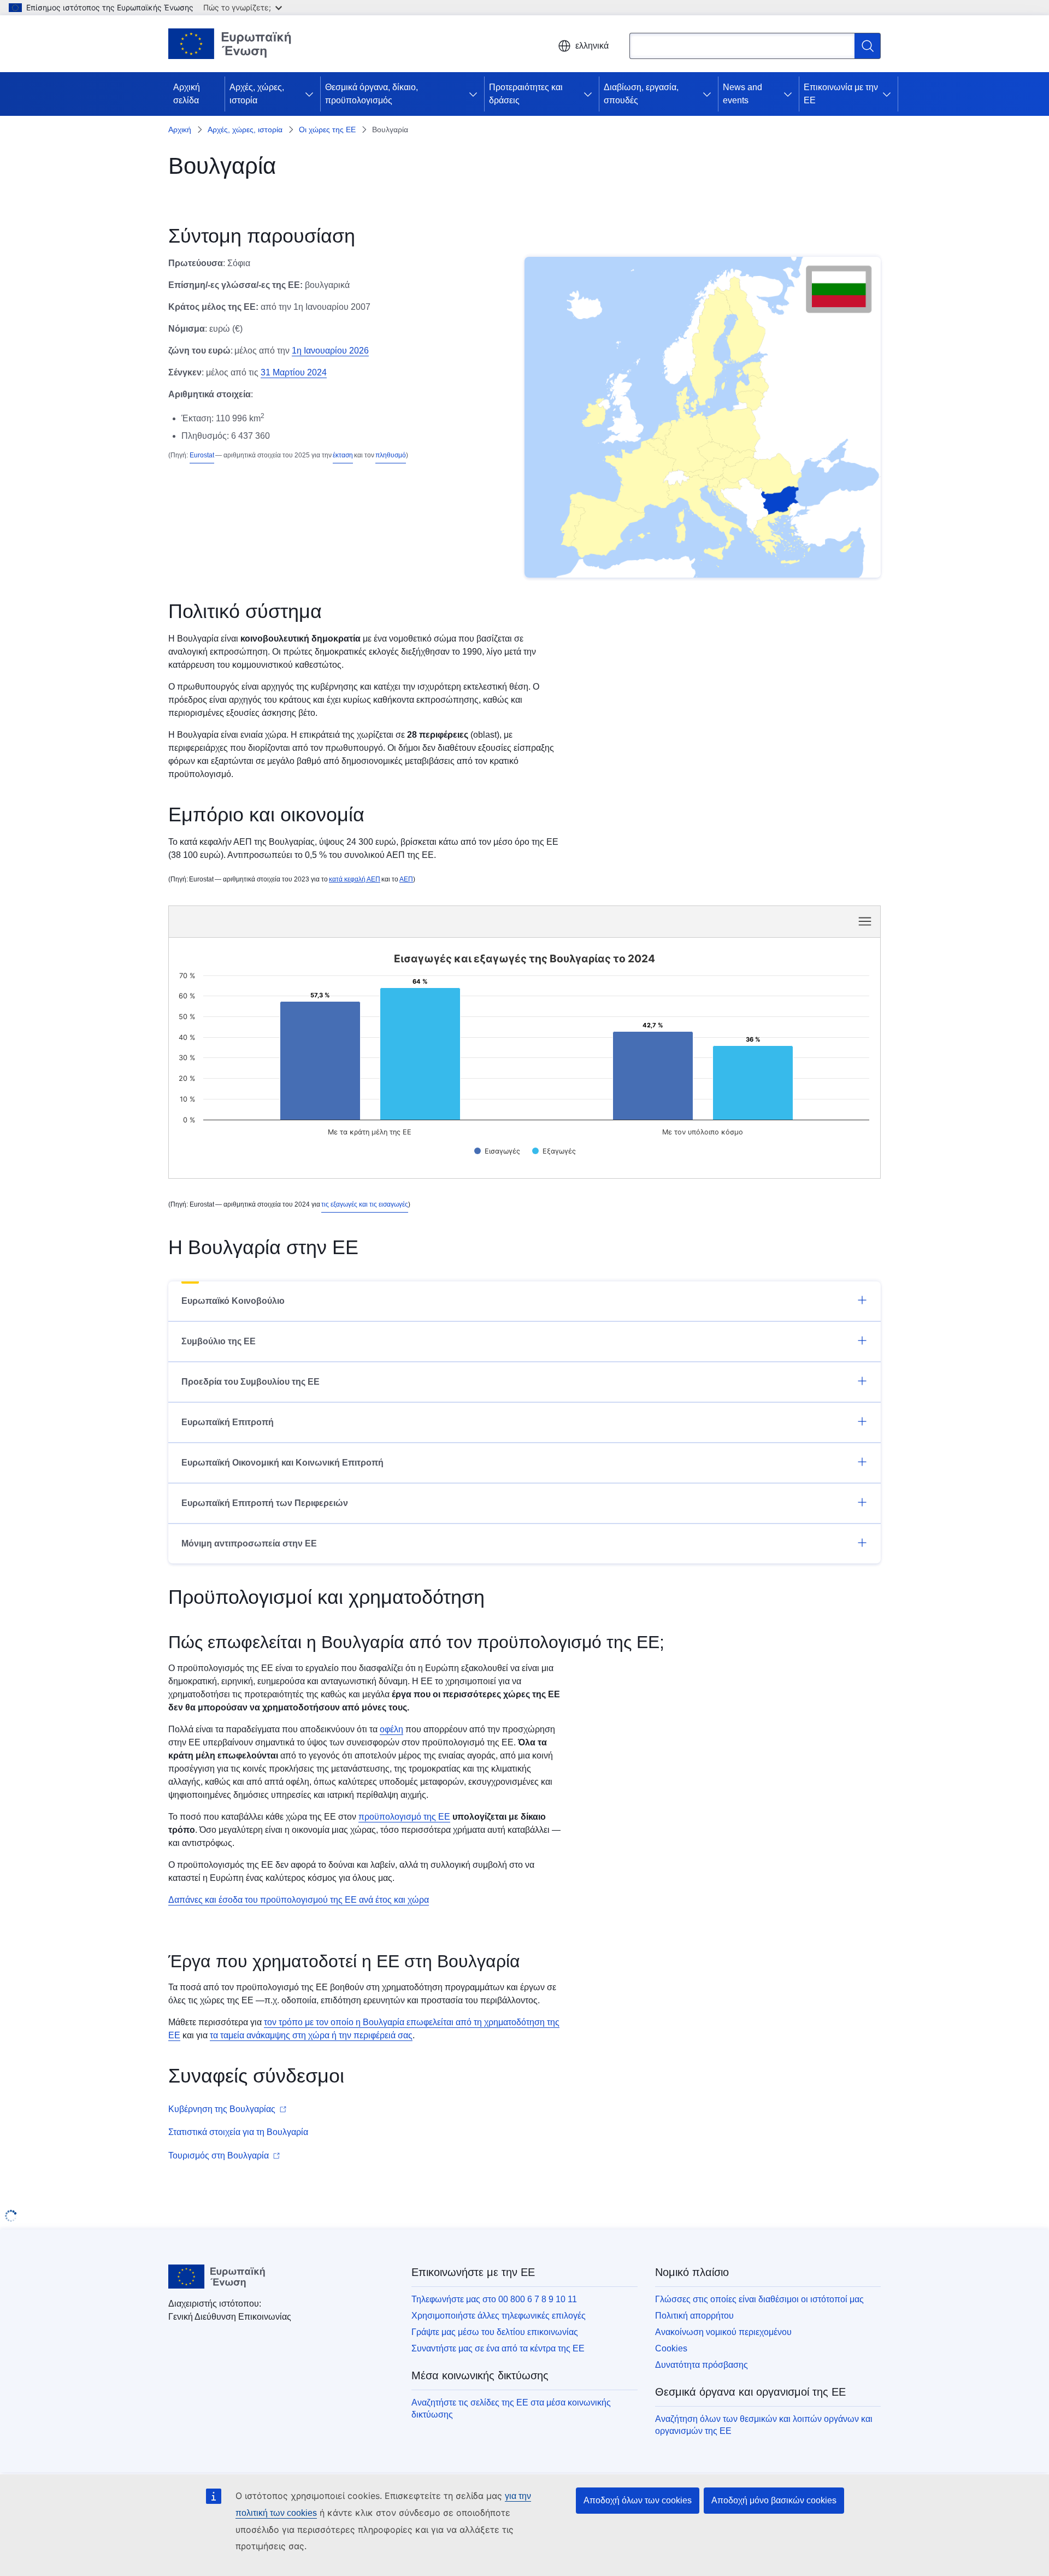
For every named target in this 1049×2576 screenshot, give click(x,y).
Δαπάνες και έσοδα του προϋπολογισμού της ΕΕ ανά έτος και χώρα (299, 1900)
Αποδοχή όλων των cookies (638, 2500)
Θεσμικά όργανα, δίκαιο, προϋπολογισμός (372, 94)
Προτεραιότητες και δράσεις (526, 94)
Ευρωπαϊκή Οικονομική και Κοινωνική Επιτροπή (282, 1463)
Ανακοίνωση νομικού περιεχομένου (723, 2332)
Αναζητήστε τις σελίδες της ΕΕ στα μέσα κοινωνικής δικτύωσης (511, 2409)
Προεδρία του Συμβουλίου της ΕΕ (251, 1382)
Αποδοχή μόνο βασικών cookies (774, 2500)
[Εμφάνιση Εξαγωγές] (554, 1151)
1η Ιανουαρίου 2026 (330, 351)
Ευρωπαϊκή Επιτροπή (228, 1422)
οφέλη (391, 1729)
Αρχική (180, 130)
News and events (742, 94)
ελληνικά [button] (592, 46)
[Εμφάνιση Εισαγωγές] (497, 1151)
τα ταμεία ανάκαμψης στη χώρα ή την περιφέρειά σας (311, 2035)
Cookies (671, 2348)
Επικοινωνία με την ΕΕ (841, 94)
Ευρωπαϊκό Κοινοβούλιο (233, 1301)
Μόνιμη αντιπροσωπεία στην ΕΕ (249, 1543)
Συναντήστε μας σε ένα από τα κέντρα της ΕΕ (498, 2348)
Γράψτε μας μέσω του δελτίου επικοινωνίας (495, 2332)
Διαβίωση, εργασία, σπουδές (641, 94)
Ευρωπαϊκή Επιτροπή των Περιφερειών (265, 1503)
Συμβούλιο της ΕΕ (219, 1341)
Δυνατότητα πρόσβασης (702, 2365)
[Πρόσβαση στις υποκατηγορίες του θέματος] (311, 94)
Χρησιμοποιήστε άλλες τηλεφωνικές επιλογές (499, 2316)
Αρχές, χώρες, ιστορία (257, 94)
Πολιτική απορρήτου (694, 2316)
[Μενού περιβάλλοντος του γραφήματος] (865, 921)
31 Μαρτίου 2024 (294, 372)
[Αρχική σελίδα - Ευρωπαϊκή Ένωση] (230, 44)
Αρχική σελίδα (187, 94)
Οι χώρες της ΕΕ (327, 130)
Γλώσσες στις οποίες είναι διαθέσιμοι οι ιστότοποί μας (759, 2299)
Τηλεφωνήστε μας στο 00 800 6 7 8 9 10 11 (494, 2299)
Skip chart (361, 921)
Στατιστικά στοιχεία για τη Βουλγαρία (238, 2132)
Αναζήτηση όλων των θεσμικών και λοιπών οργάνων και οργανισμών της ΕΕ (764, 2425)
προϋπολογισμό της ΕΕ (404, 1817)
